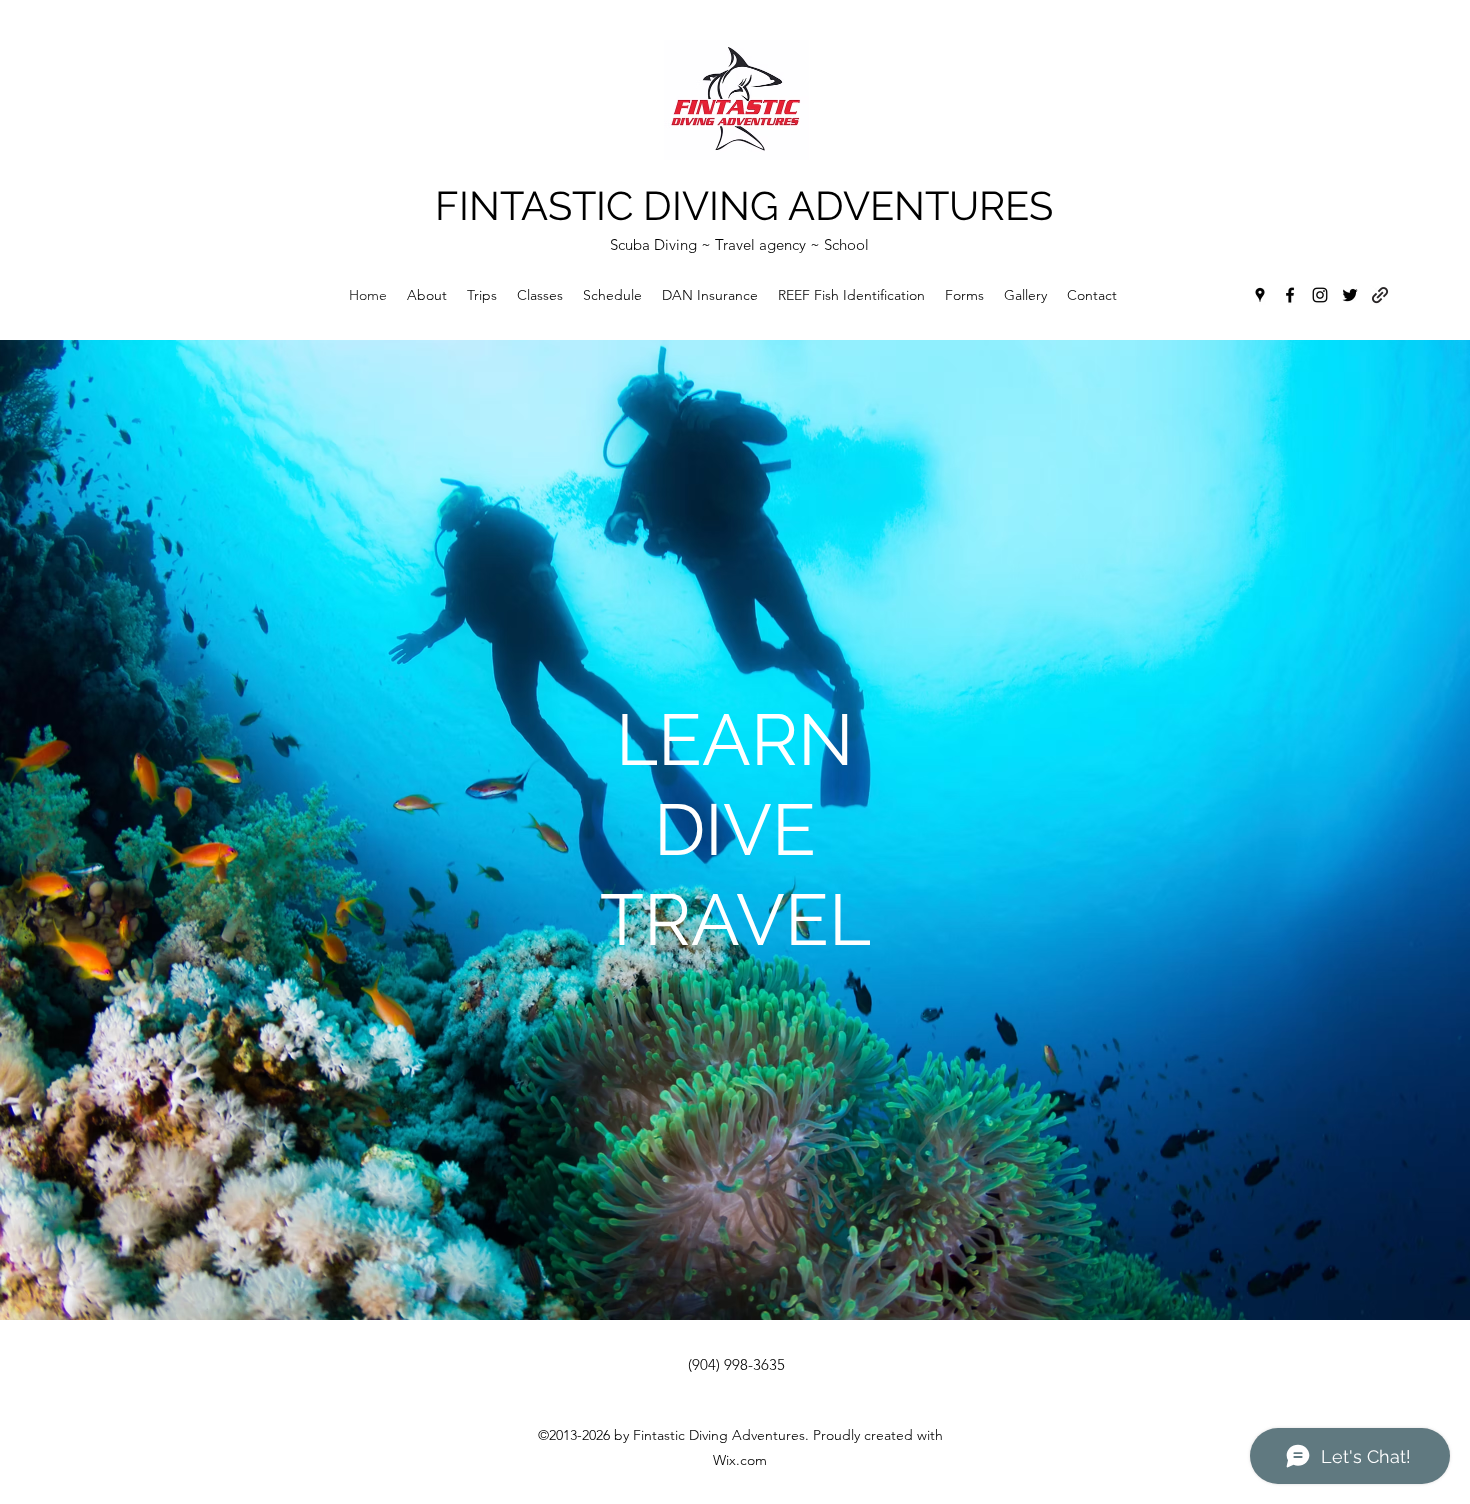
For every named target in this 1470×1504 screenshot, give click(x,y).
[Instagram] (1320, 295)
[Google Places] (1260, 295)
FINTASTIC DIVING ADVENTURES (744, 205)
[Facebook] (1290, 295)
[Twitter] (1350, 295)
